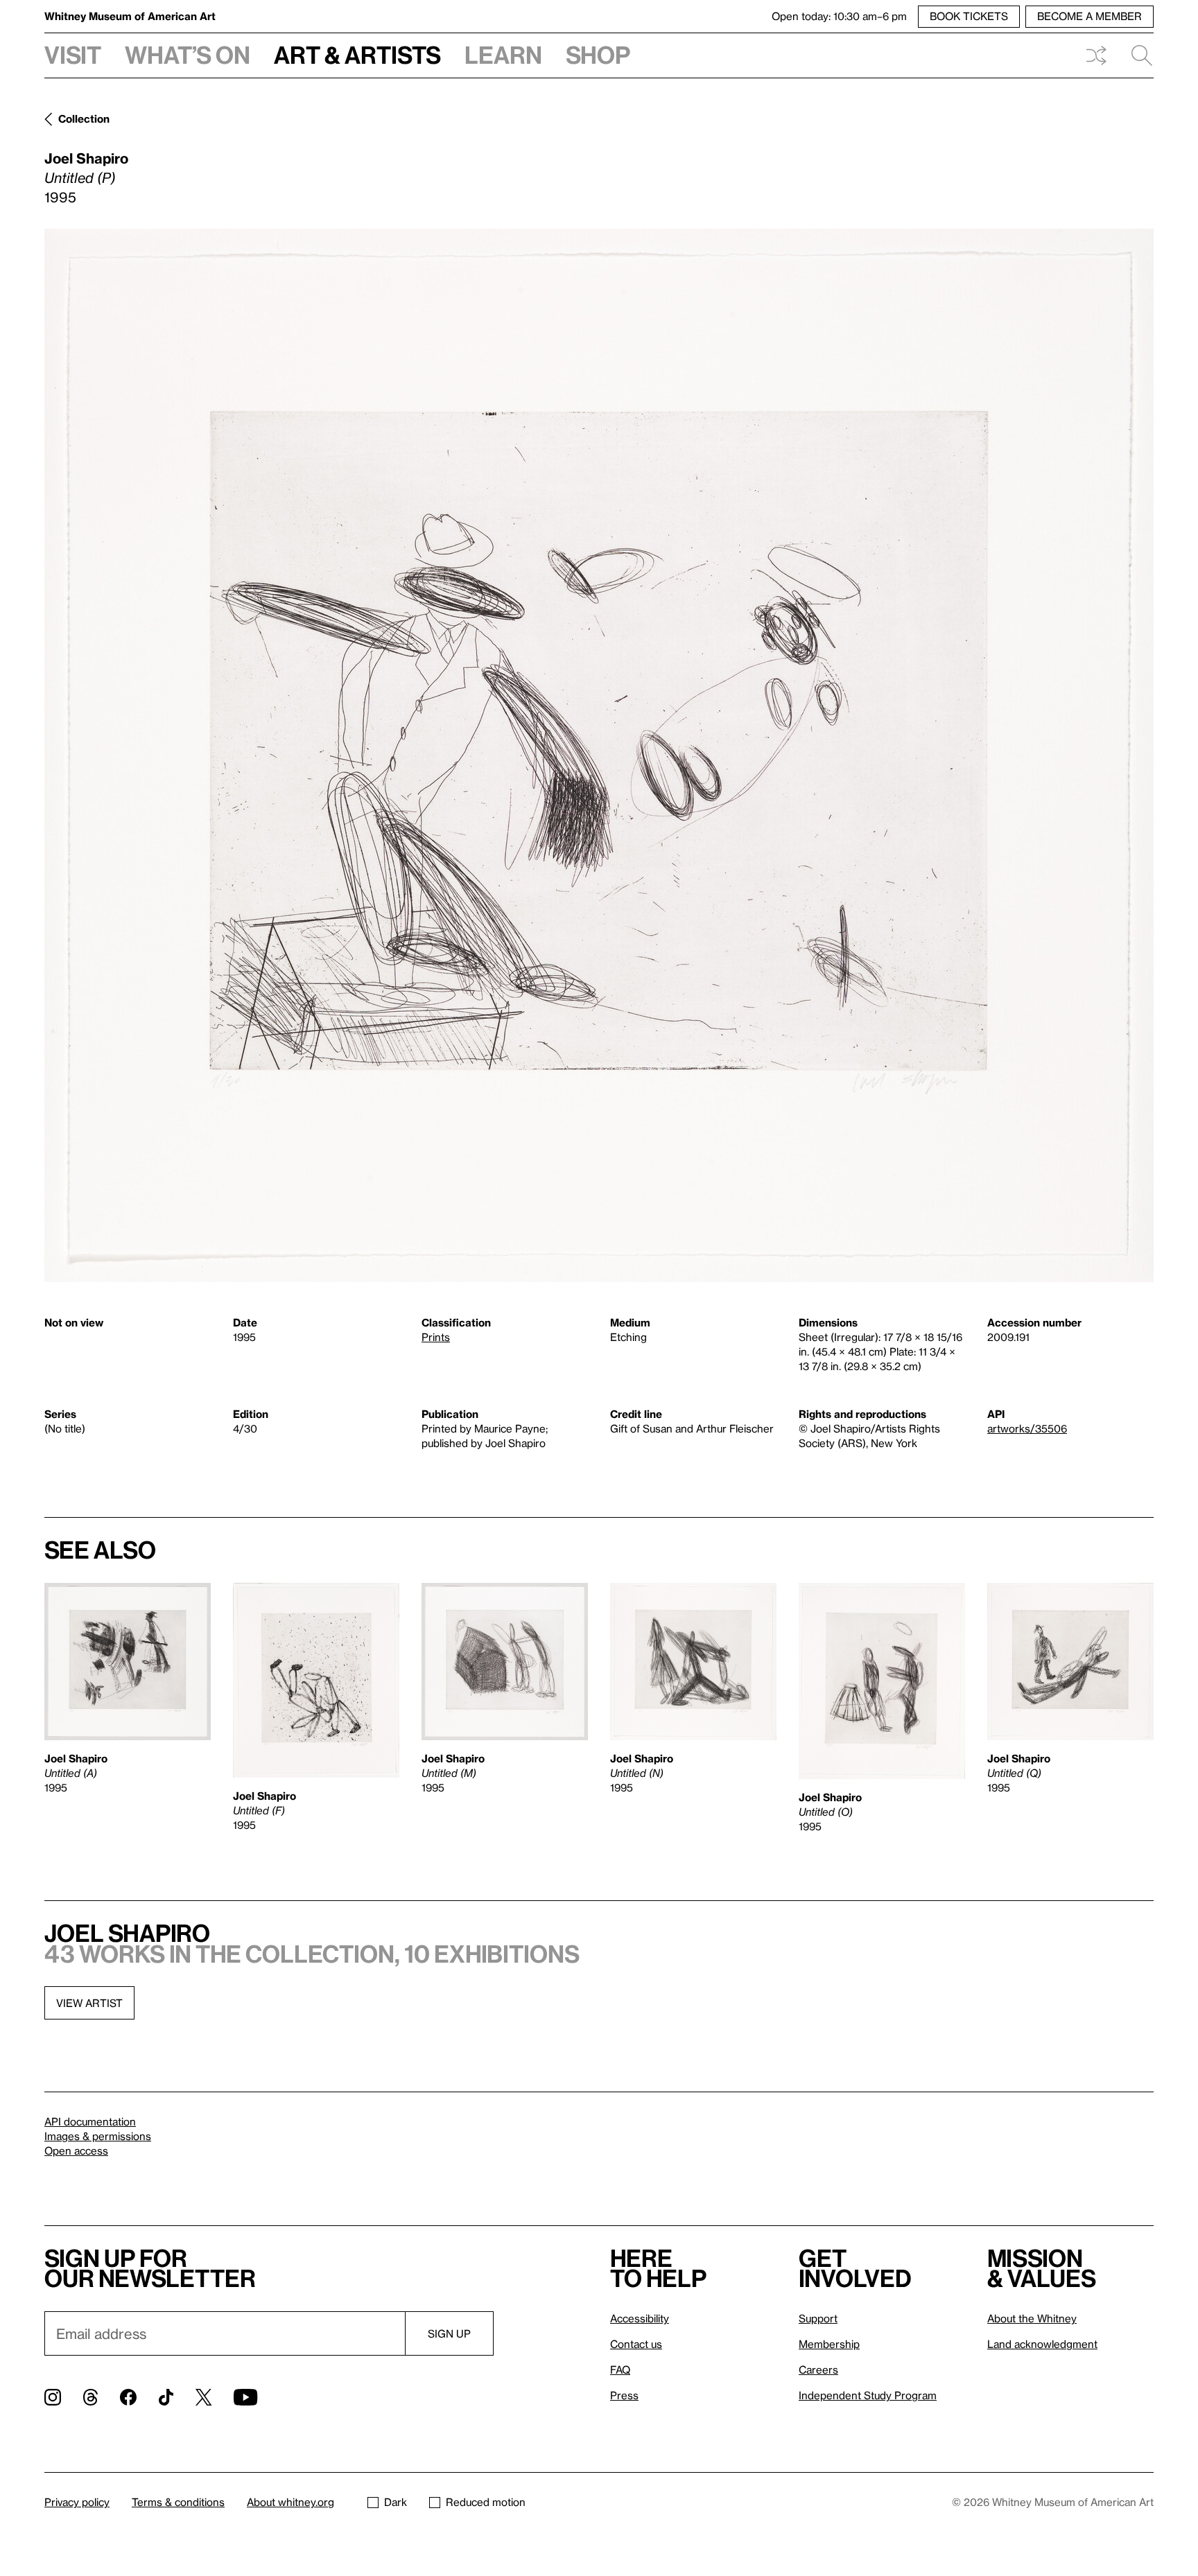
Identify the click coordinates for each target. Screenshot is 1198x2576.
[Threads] (90, 2397)
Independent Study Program (868, 2395)
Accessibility (640, 2318)
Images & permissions (98, 2136)
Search (1136, 55)
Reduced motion (486, 2502)
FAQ (620, 2369)
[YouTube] (245, 2397)
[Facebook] (128, 2397)
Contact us (636, 2344)
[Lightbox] (599, 755)
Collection (84, 119)
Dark (396, 2502)
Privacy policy (77, 2502)
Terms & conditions (178, 2502)
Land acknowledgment (1042, 2344)
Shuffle (1096, 55)
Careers (818, 2369)
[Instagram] (53, 2397)
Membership (829, 2344)
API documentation (90, 2121)
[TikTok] (166, 2397)
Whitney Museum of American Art (130, 16)
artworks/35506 (1027, 1428)
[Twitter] (203, 2397)
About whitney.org (290, 2502)
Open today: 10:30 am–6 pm (839, 16)
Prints (436, 1337)
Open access (76, 2150)
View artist (89, 2003)
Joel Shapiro (86, 158)
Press (624, 2395)
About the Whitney (1032, 2318)
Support (818, 2318)
